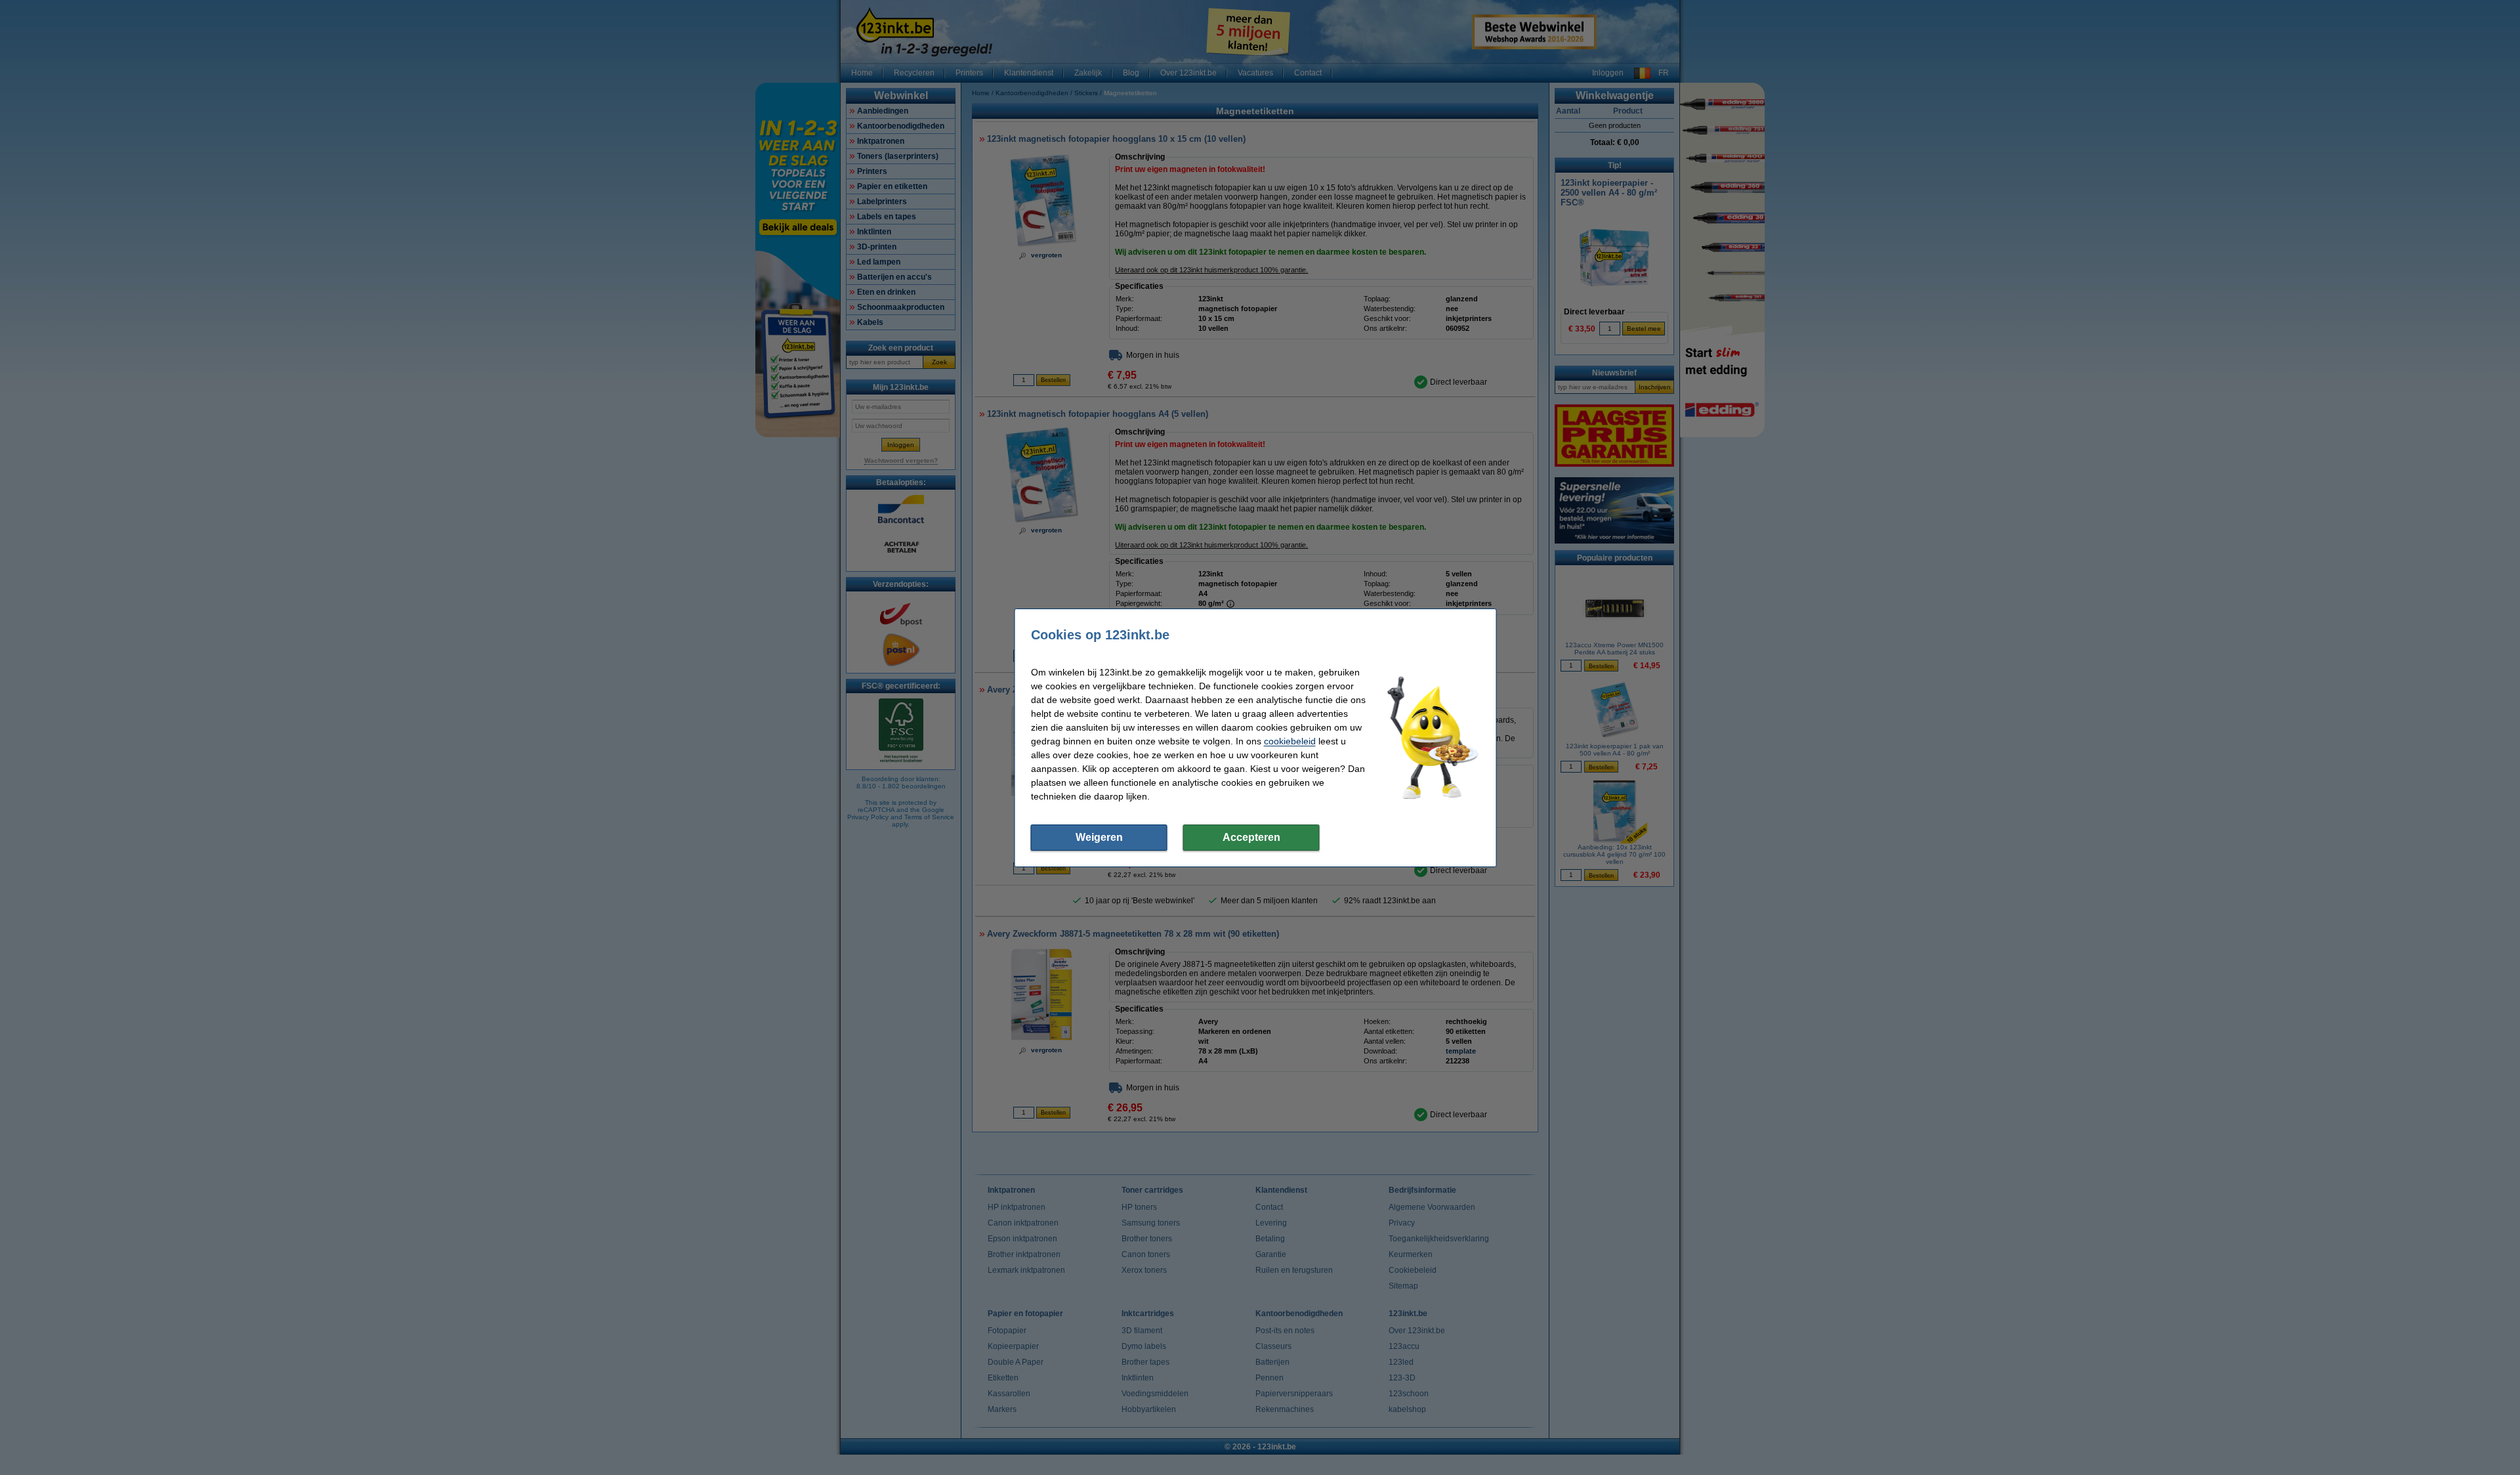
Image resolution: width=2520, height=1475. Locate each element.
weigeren (1099, 837)
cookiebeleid (1290, 741)
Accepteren (1251, 837)
